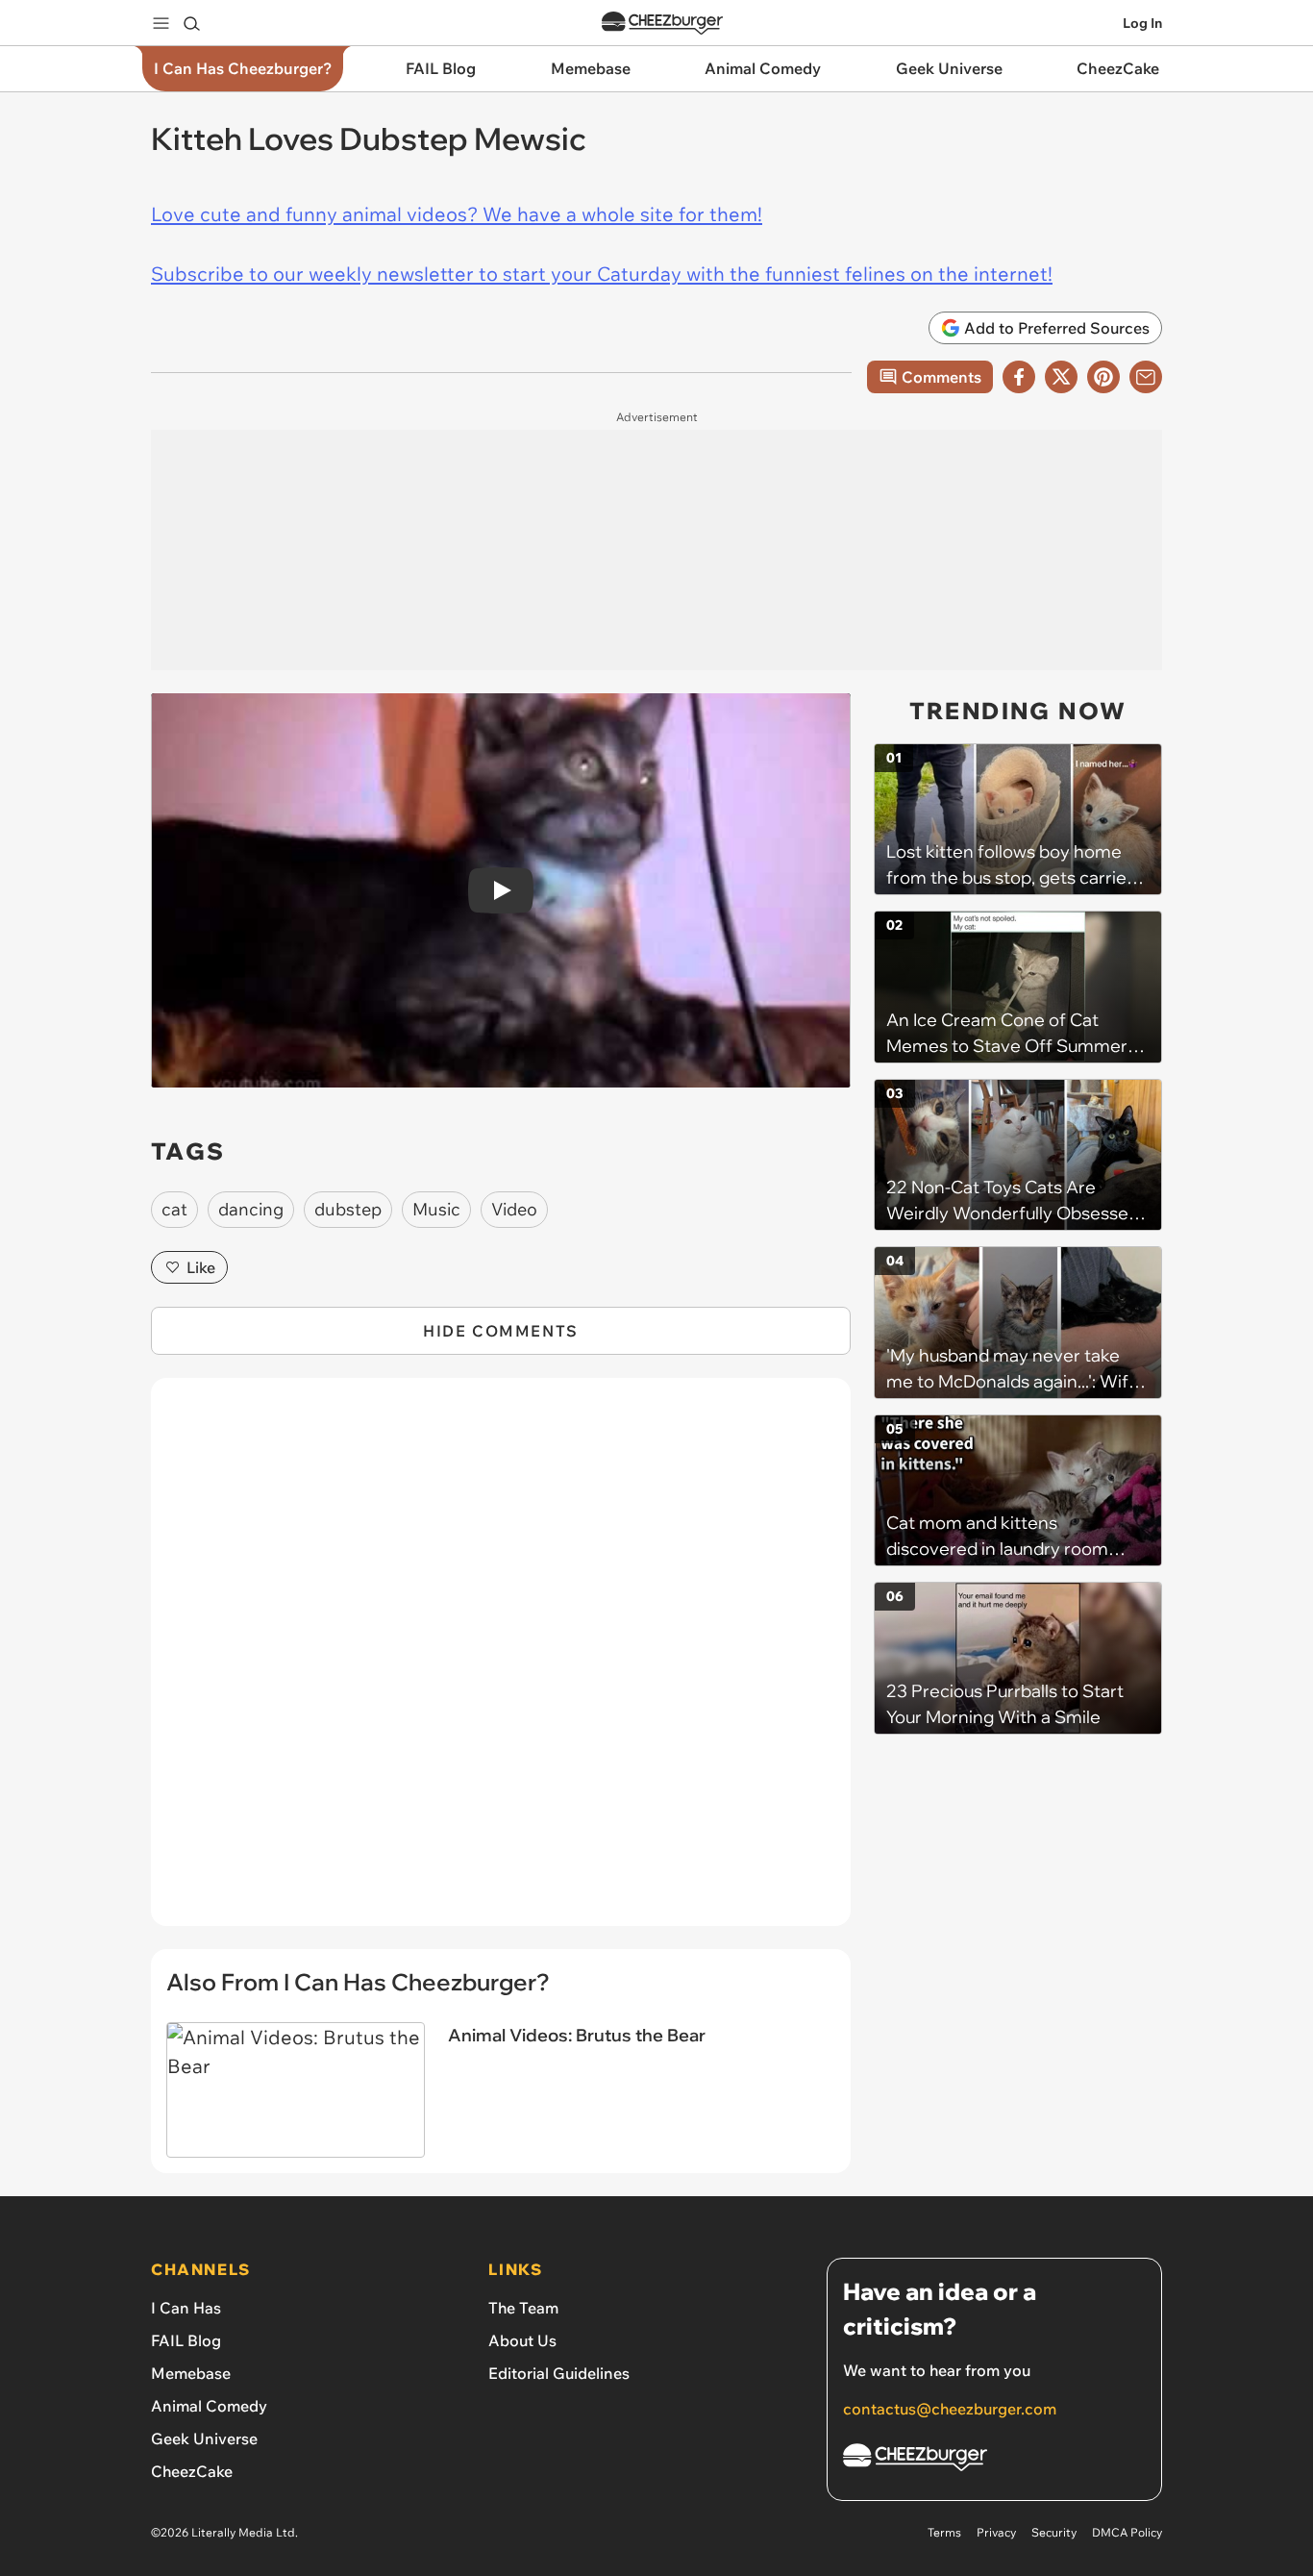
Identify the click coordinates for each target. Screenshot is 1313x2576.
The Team (523, 2308)
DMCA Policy (1127, 2532)
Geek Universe (204, 2438)
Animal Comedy (209, 2406)
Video (514, 1209)
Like (201, 1267)
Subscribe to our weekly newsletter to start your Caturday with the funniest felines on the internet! (602, 274)
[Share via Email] (1146, 377)
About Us (522, 2340)
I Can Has (186, 2308)
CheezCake (192, 2471)
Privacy (996, 2532)
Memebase (191, 2373)
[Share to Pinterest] (1103, 377)
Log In (1142, 23)
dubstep (348, 1209)
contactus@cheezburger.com (950, 2409)
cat (174, 1209)
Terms (944, 2532)
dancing (251, 1209)
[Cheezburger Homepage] (662, 24)
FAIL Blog (186, 2340)
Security (1054, 2532)
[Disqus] (501, 1663)
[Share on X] (1061, 377)
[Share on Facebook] (1019, 377)
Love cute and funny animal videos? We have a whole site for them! (457, 214)
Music (436, 1209)
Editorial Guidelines (559, 2373)
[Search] (191, 23)
